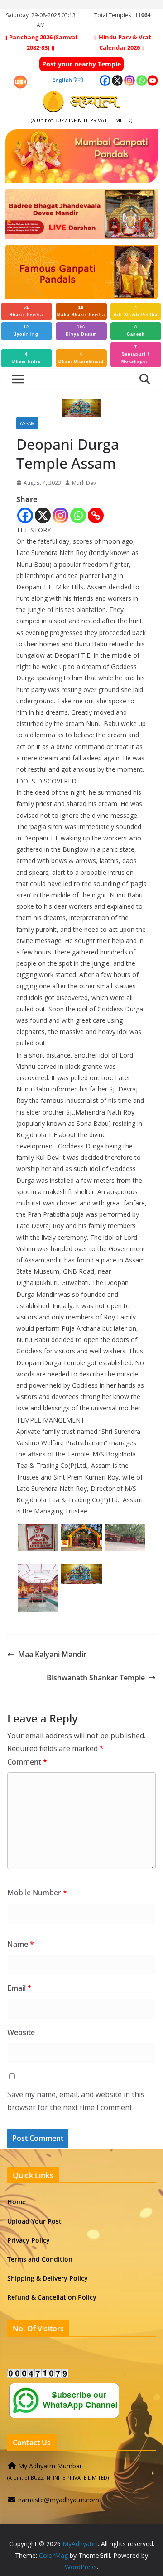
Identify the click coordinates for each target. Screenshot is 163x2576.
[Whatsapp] (78, 515)
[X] (43, 515)
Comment (27, 1762)
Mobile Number (37, 1893)
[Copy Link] (96, 515)
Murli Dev (84, 483)
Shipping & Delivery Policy (48, 2278)
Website (21, 2032)
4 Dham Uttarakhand (81, 358)
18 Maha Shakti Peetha (81, 311)
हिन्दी (78, 80)
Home (17, 2202)
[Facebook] (25, 515)
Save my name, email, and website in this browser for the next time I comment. (76, 2101)
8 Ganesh (136, 331)
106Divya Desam (81, 331)
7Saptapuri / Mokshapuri (136, 354)
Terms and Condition (40, 2259)
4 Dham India (26, 358)
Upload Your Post (34, 2221)
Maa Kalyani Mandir (52, 1654)
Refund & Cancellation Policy (52, 2297)
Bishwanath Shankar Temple (96, 1678)
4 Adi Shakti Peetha (136, 311)
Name (21, 1944)
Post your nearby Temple (81, 64)
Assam (27, 423)
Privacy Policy (29, 2240)
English (62, 80)
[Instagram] (60, 515)
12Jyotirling (26, 331)
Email (19, 1988)
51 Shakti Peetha (26, 311)
